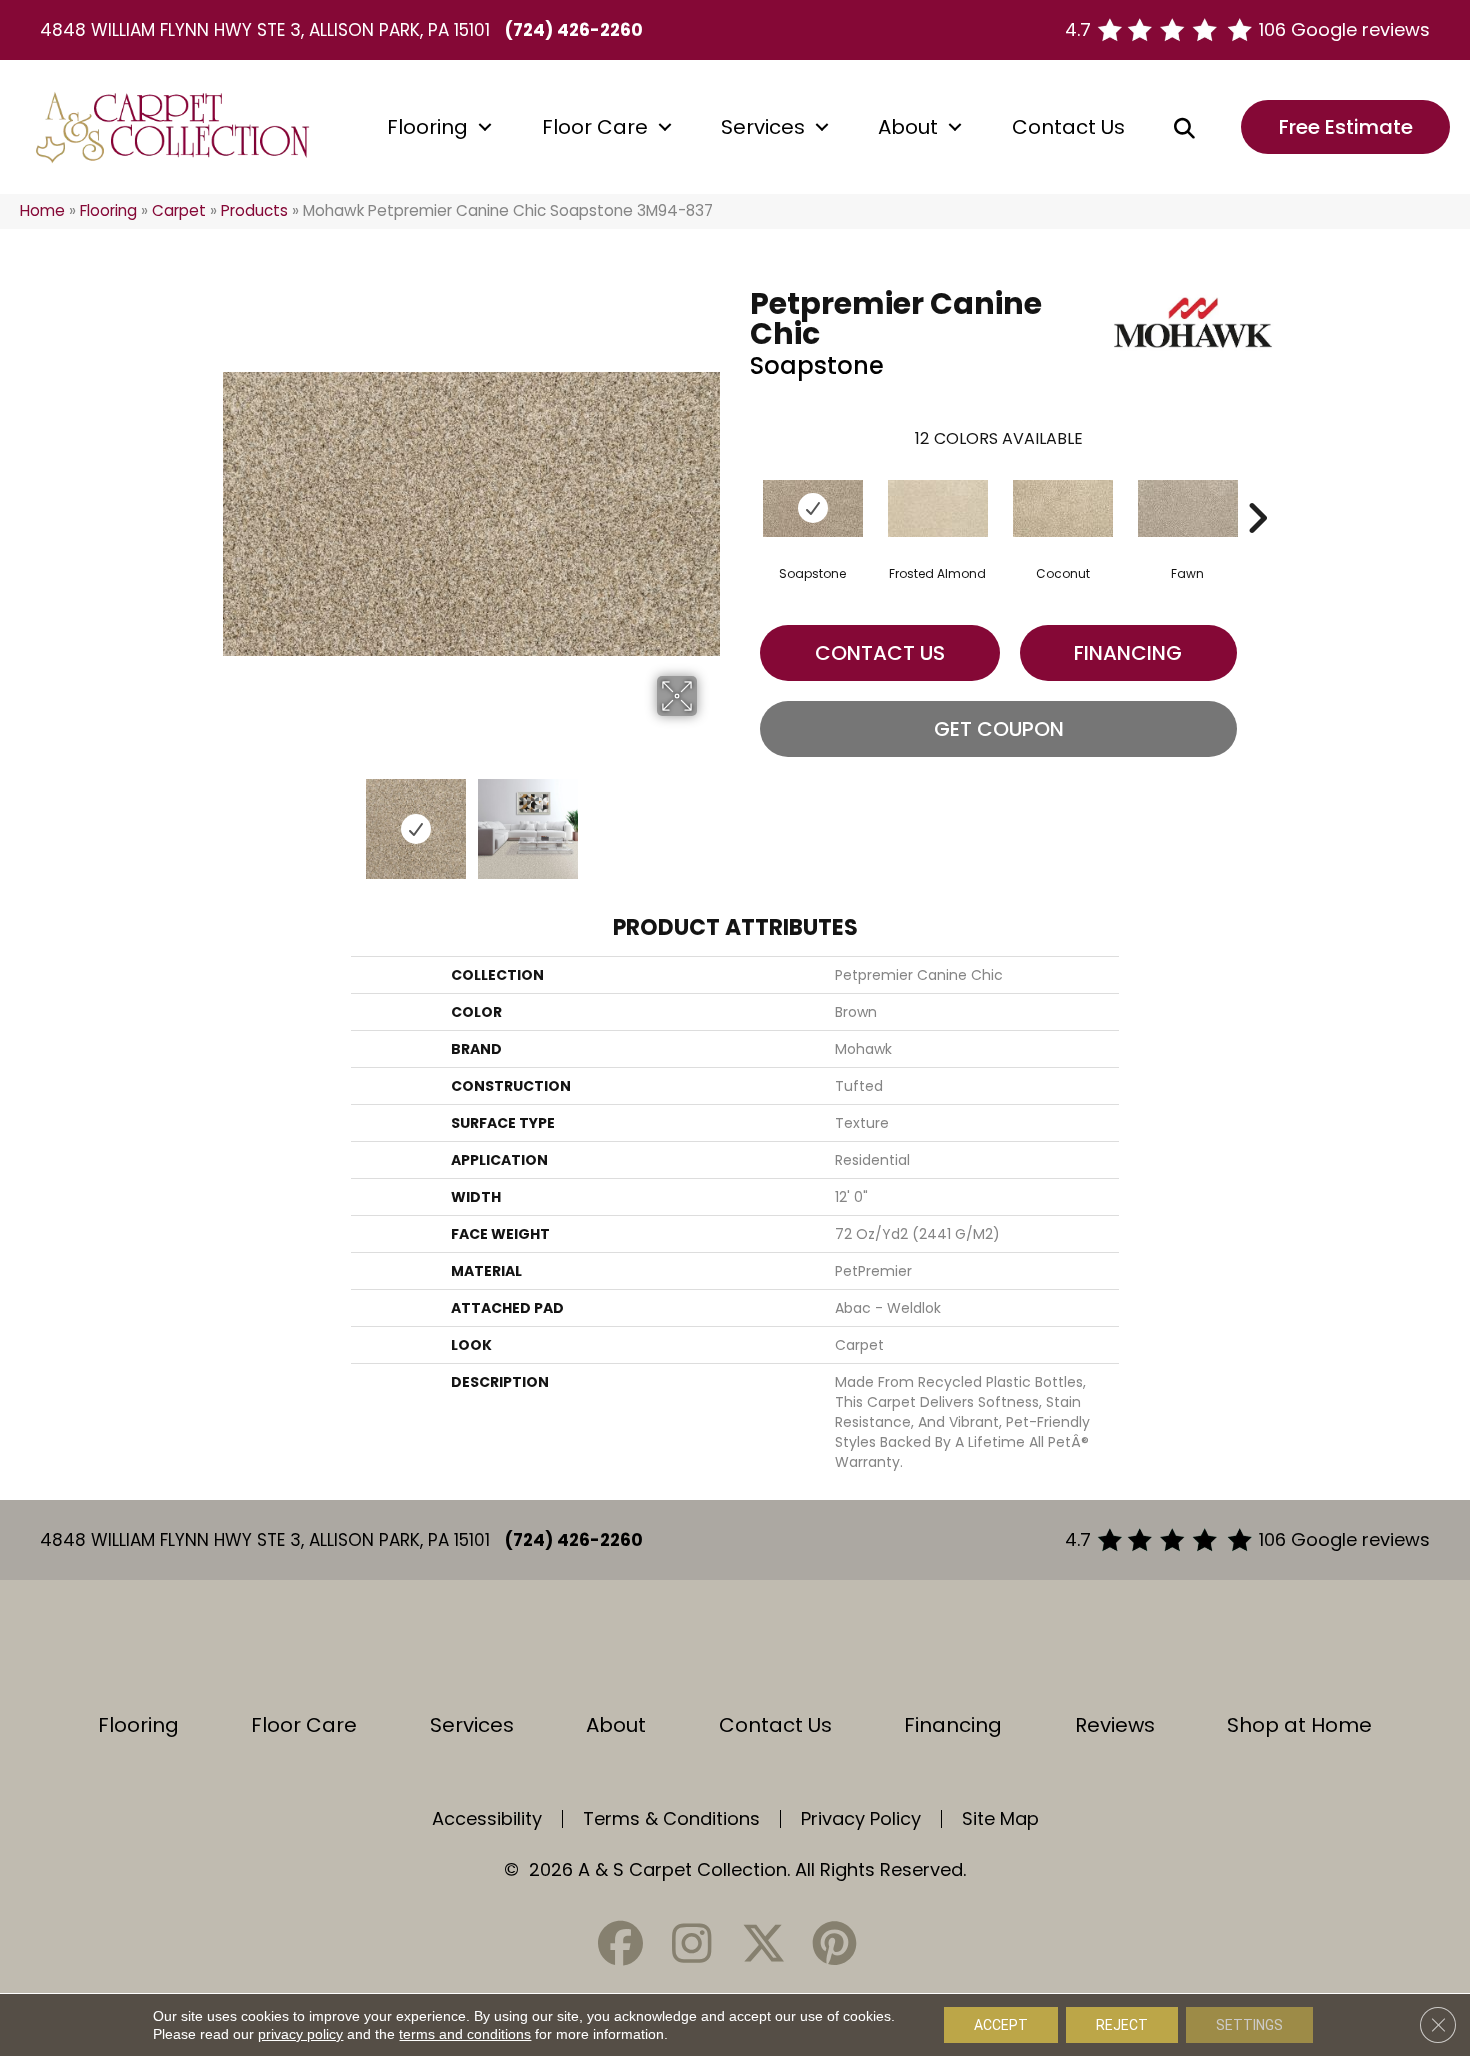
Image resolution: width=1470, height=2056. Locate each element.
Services (763, 127)
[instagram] (692, 1943)
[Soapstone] (813, 508)
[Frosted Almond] (938, 508)
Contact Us (1068, 127)
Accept (1001, 2025)
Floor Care (595, 127)
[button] (485, 127)
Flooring (427, 127)
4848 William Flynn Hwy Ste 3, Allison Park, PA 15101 (265, 30)
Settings (1249, 2025)
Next (710, 819)
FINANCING (1128, 653)
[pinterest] (834, 1943)
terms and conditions (465, 2034)
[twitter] (763, 1943)
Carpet (179, 210)
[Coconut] (1063, 508)
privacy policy (300, 2034)
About (908, 127)
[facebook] (621, 1943)
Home (42, 210)
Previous (233, 819)
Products (254, 210)
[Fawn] (1188, 508)
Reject (1122, 2025)
